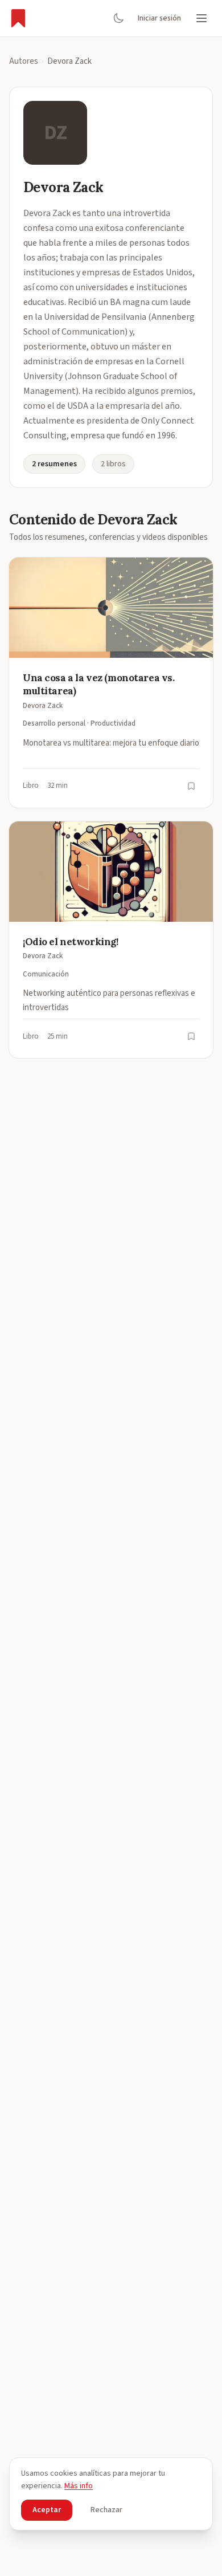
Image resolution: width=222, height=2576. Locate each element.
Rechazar (106, 2510)
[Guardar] (191, 786)
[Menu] (202, 18)
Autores (24, 61)
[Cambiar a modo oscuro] (118, 18)
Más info (79, 2486)
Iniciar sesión (159, 18)
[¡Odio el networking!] (111, 940)
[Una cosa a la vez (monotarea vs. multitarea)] (111, 683)
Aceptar (47, 2510)
